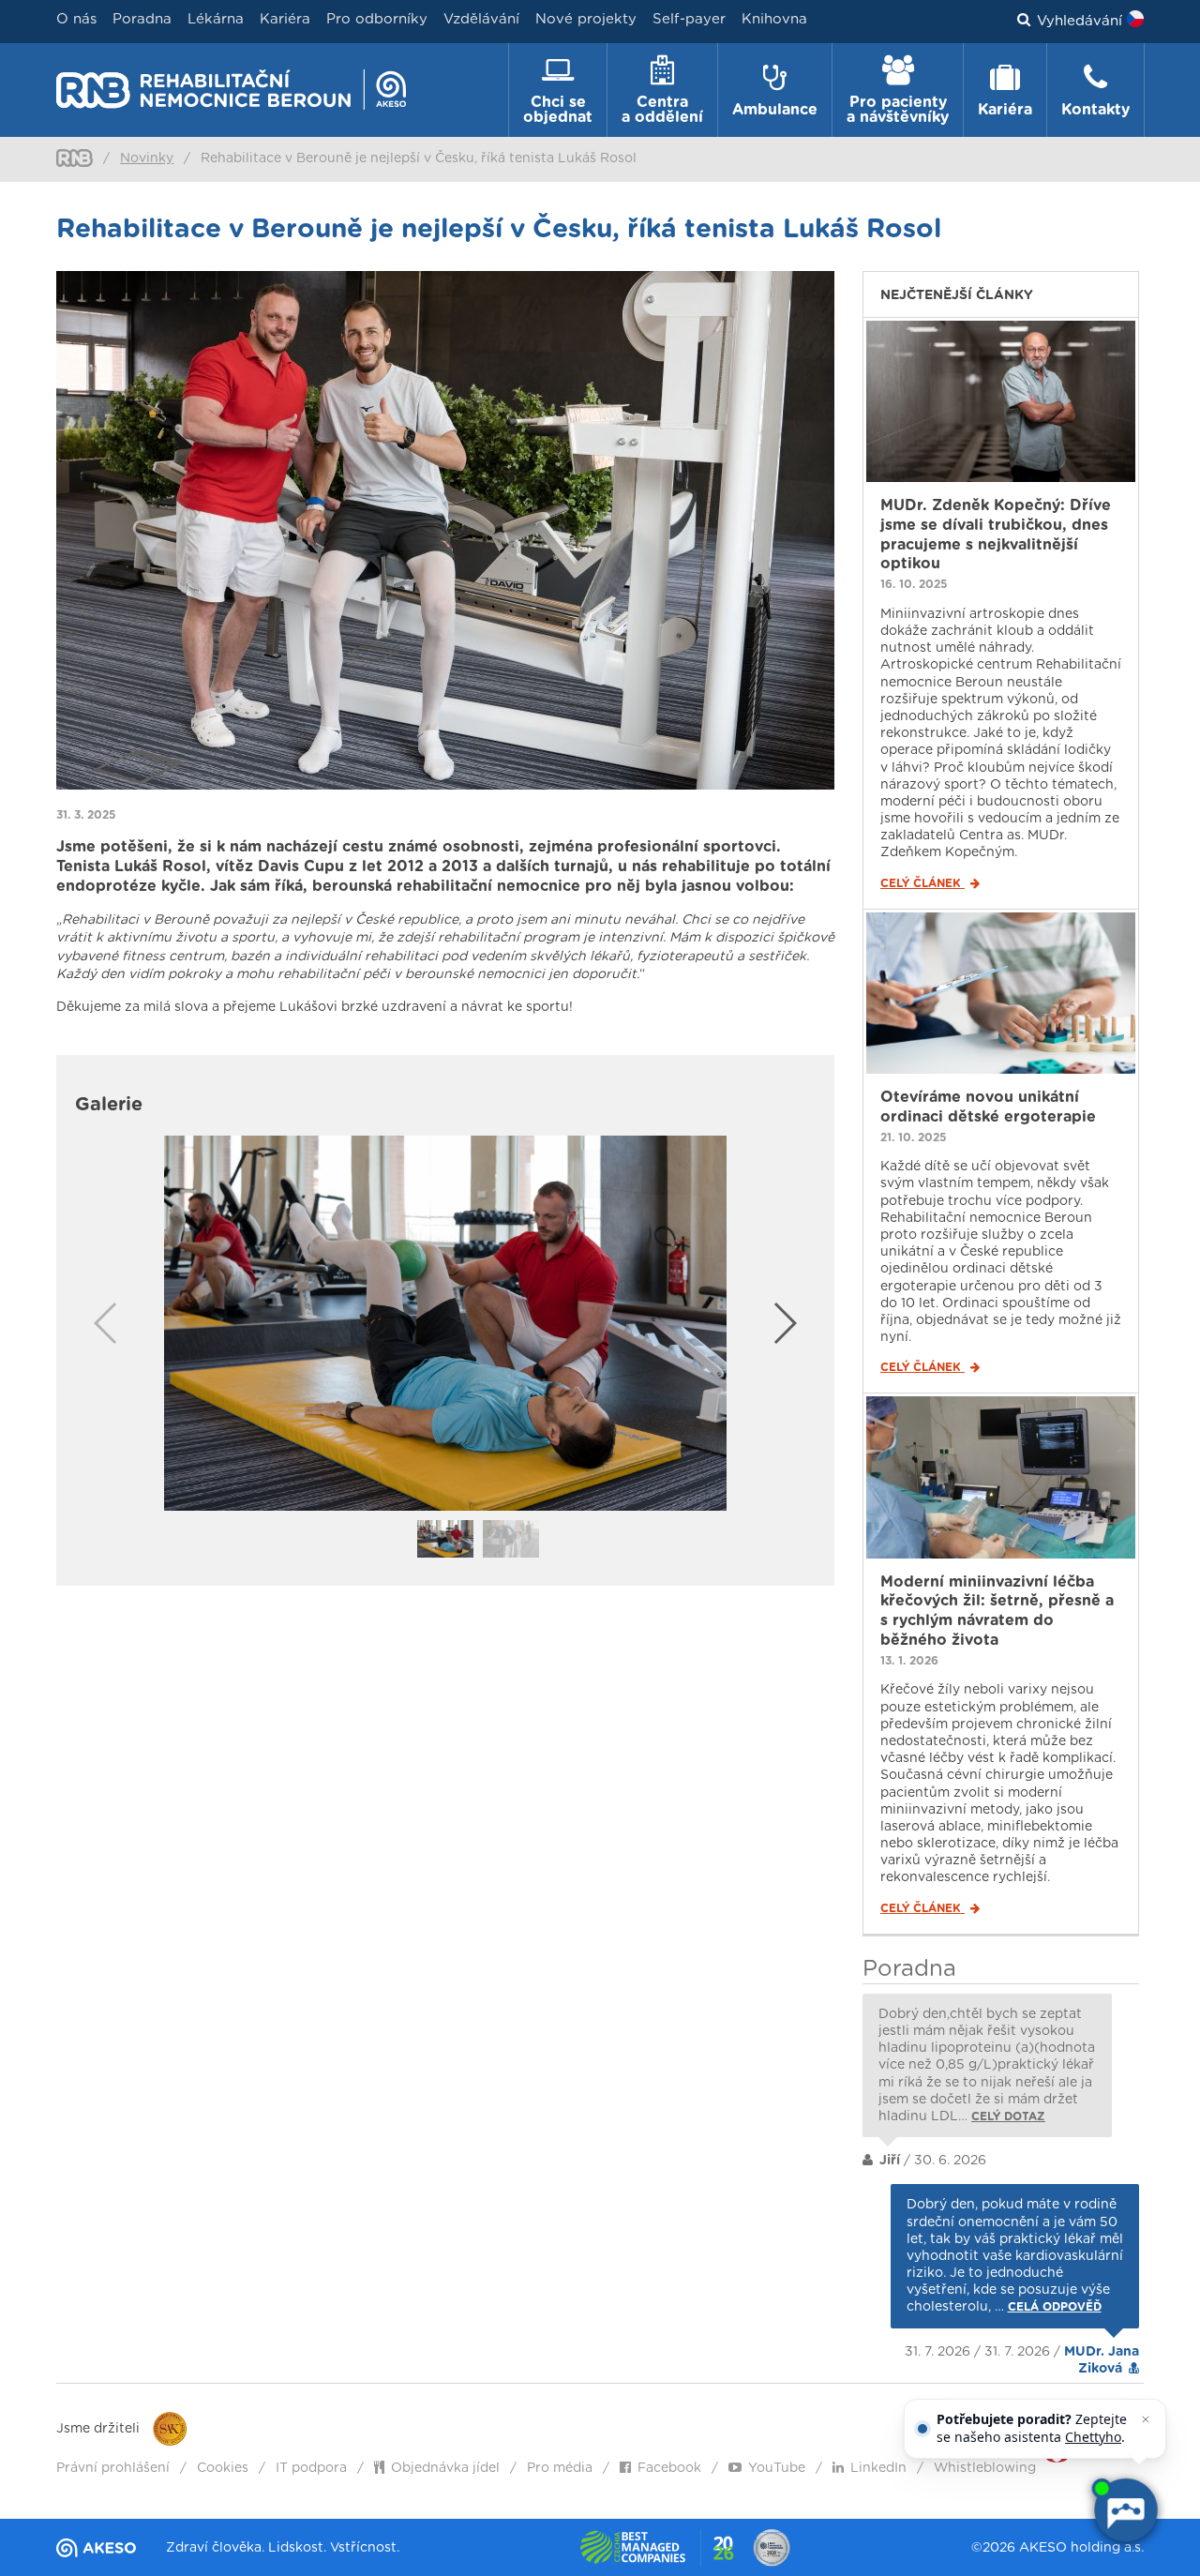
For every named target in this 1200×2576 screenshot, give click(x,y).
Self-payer (689, 19)
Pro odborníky (377, 19)
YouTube (777, 2468)
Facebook (669, 2468)
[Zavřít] (1146, 2419)
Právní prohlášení (113, 2468)
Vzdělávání (481, 19)
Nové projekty (586, 19)
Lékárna (216, 19)
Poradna (142, 19)
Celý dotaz (1008, 2117)
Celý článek (922, 883)
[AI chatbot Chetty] (1125, 2510)
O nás (76, 19)
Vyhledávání (1080, 21)
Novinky (147, 158)
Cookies (223, 2468)
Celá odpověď (1055, 2307)
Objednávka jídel (445, 2468)
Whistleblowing (985, 2468)
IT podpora (311, 2468)
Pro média (560, 2468)
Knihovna (774, 19)
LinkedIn (878, 2468)
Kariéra (285, 19)
